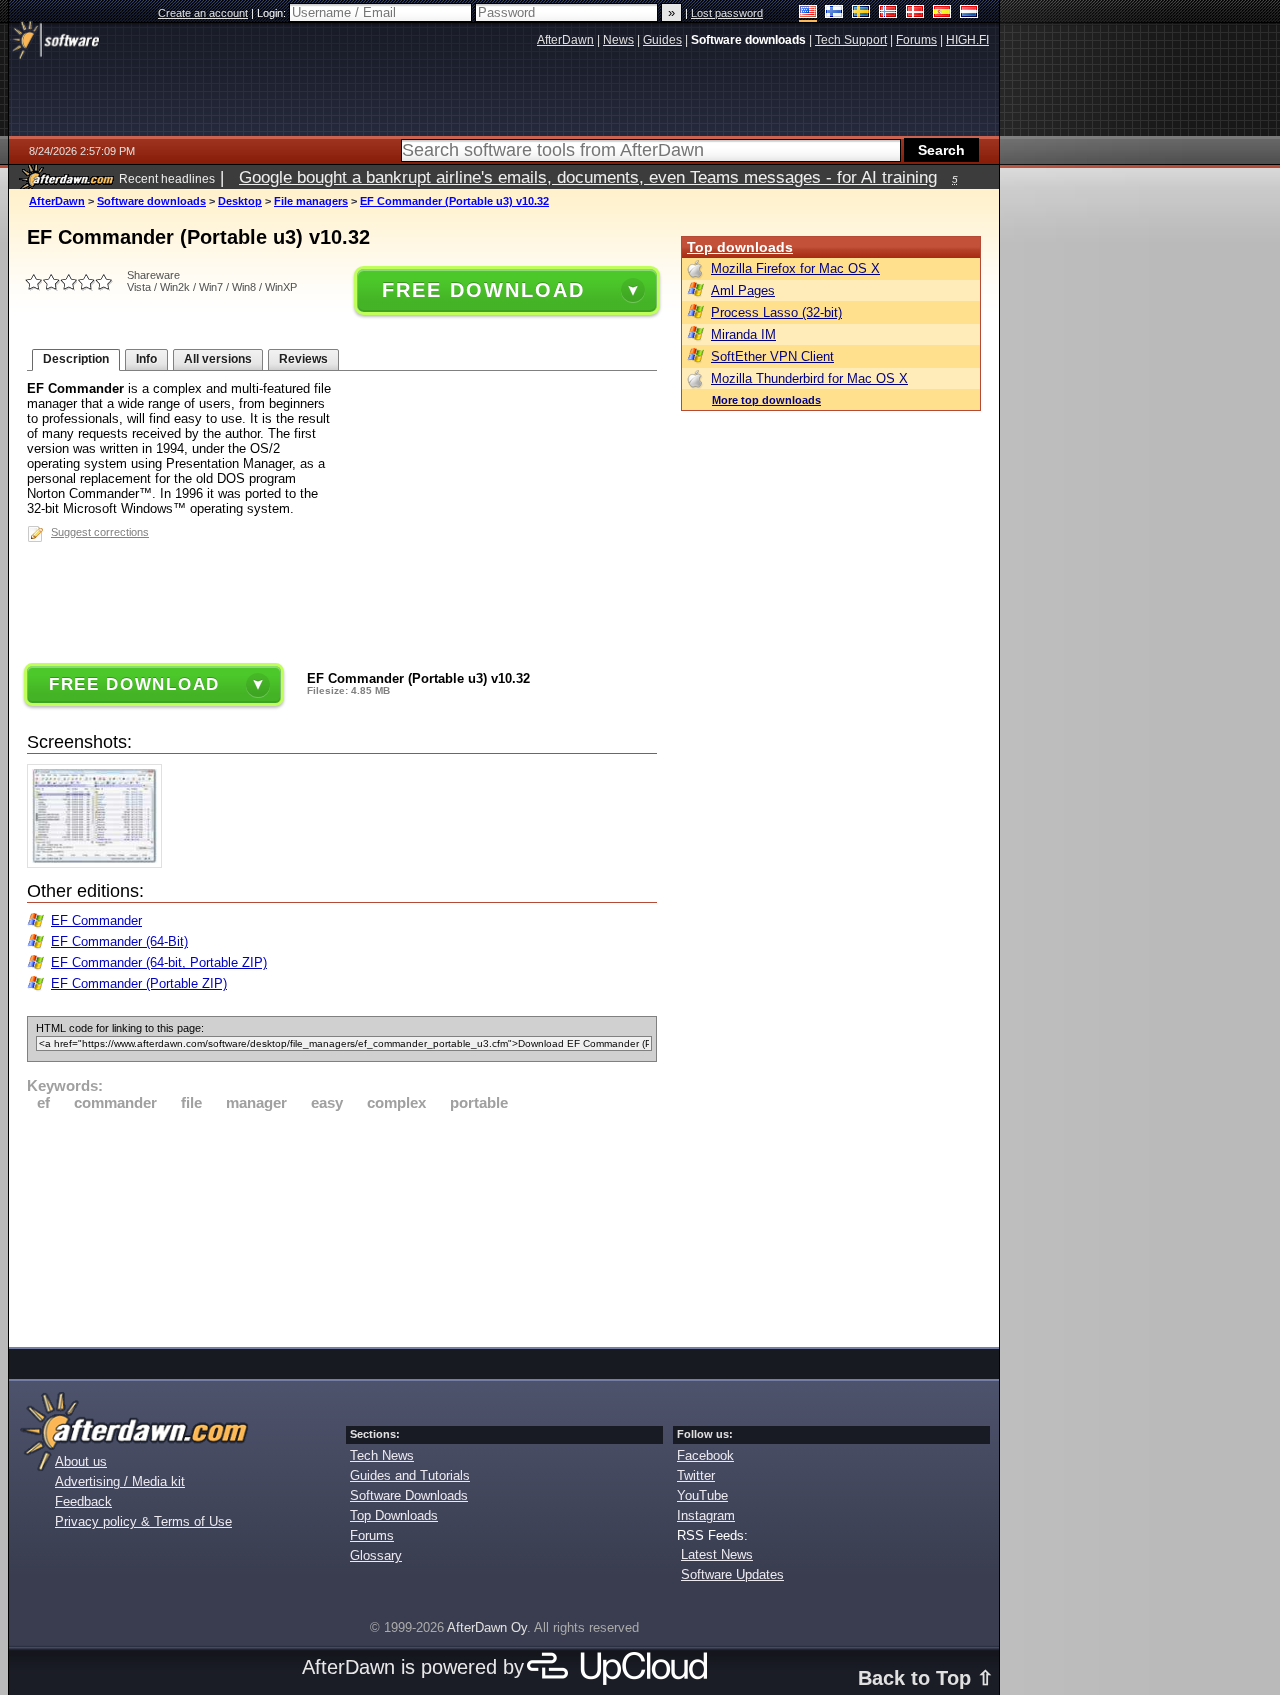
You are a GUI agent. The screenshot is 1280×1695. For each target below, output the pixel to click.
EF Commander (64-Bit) (119, 941)
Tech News (382, 1455)
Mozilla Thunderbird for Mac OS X (809, 378)
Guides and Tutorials (410, 1475)
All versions (218, 359)
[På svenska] (861, 13)
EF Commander (96, 920)
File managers (311, 201)
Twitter (696, 1475)
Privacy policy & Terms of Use (143, 1521)
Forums (372, 1535)
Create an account (203, 13)
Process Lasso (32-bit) (776, 312)
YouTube (702, 1495)
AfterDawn (57, 201)
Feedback (83, 1501)
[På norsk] (888, 13)
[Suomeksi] (834, 13)
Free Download (483, 290)
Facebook (705, 1455)
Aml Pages (743, 290)
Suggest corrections (100, 532)
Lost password (727, 13)
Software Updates (732, 1574)
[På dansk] (915, 13)
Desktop (240, 201)
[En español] (942, 13)
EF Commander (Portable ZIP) (139, 983)
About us (81, 1461)
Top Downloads (394, 1515)
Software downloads (151, 201)
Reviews (303, 359)
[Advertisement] (342, 1226)
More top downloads (766, 400)
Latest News (717, 1554)
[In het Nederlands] (969, 13)
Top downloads (740, 247)
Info (146, 359)
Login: (273, 13)
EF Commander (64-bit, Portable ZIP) (159, 962)
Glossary (376, 1555)
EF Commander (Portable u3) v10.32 (454, 201)
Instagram (706, 1515)
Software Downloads (409, 1495)
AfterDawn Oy (487, 1627)
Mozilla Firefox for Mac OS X (795, 268)
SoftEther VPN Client (772, 356)
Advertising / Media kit (120, 1481)
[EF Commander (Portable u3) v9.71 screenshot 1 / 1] (99, 863)
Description (76, 359)
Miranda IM (743, 334)
